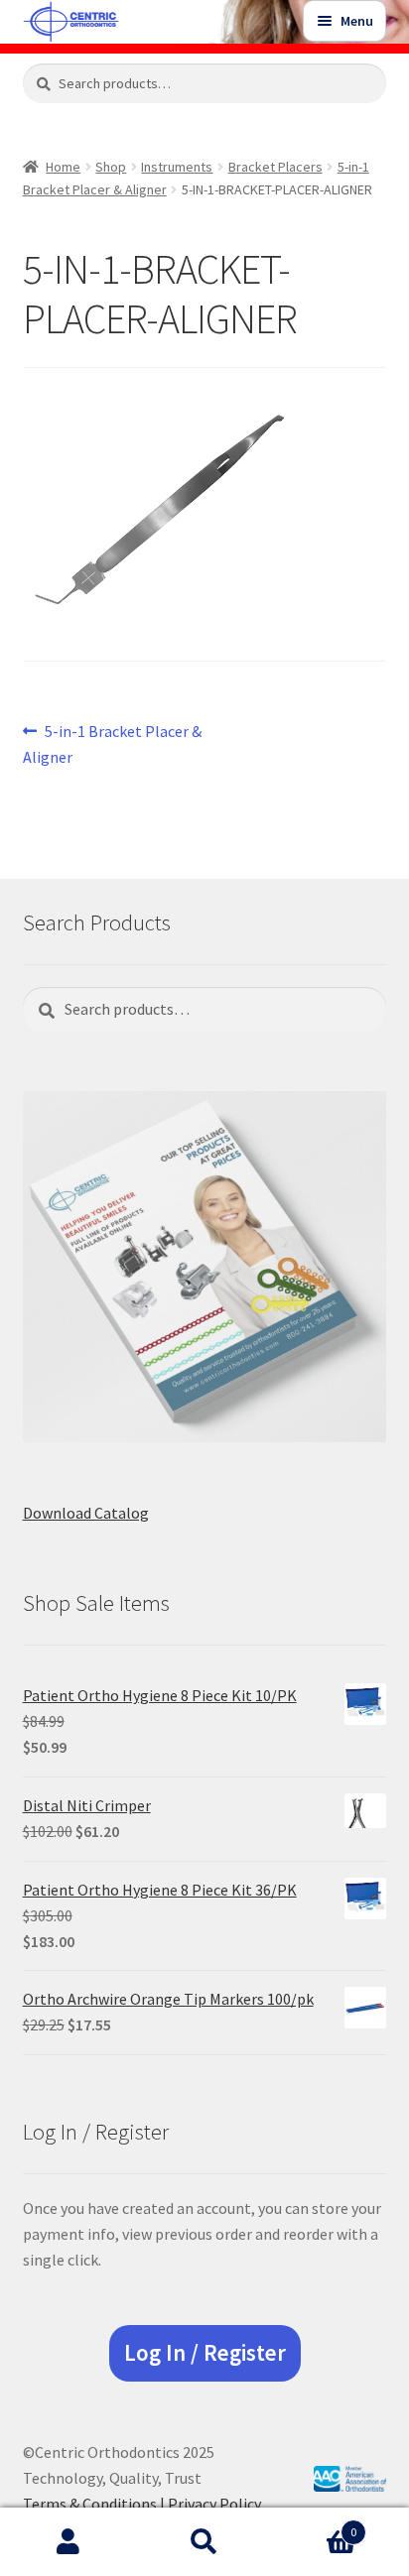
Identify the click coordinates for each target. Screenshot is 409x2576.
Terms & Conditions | (95, 2504)
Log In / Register (205, 2353)
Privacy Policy (214, 2504)
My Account (68, 2542)
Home (63, 167)
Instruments (177, 167)
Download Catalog (86, 1513)
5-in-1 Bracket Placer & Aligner (113, 743)
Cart (315, 2525)
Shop (111, 167)
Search (204, 2542)
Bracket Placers (275, 167)
